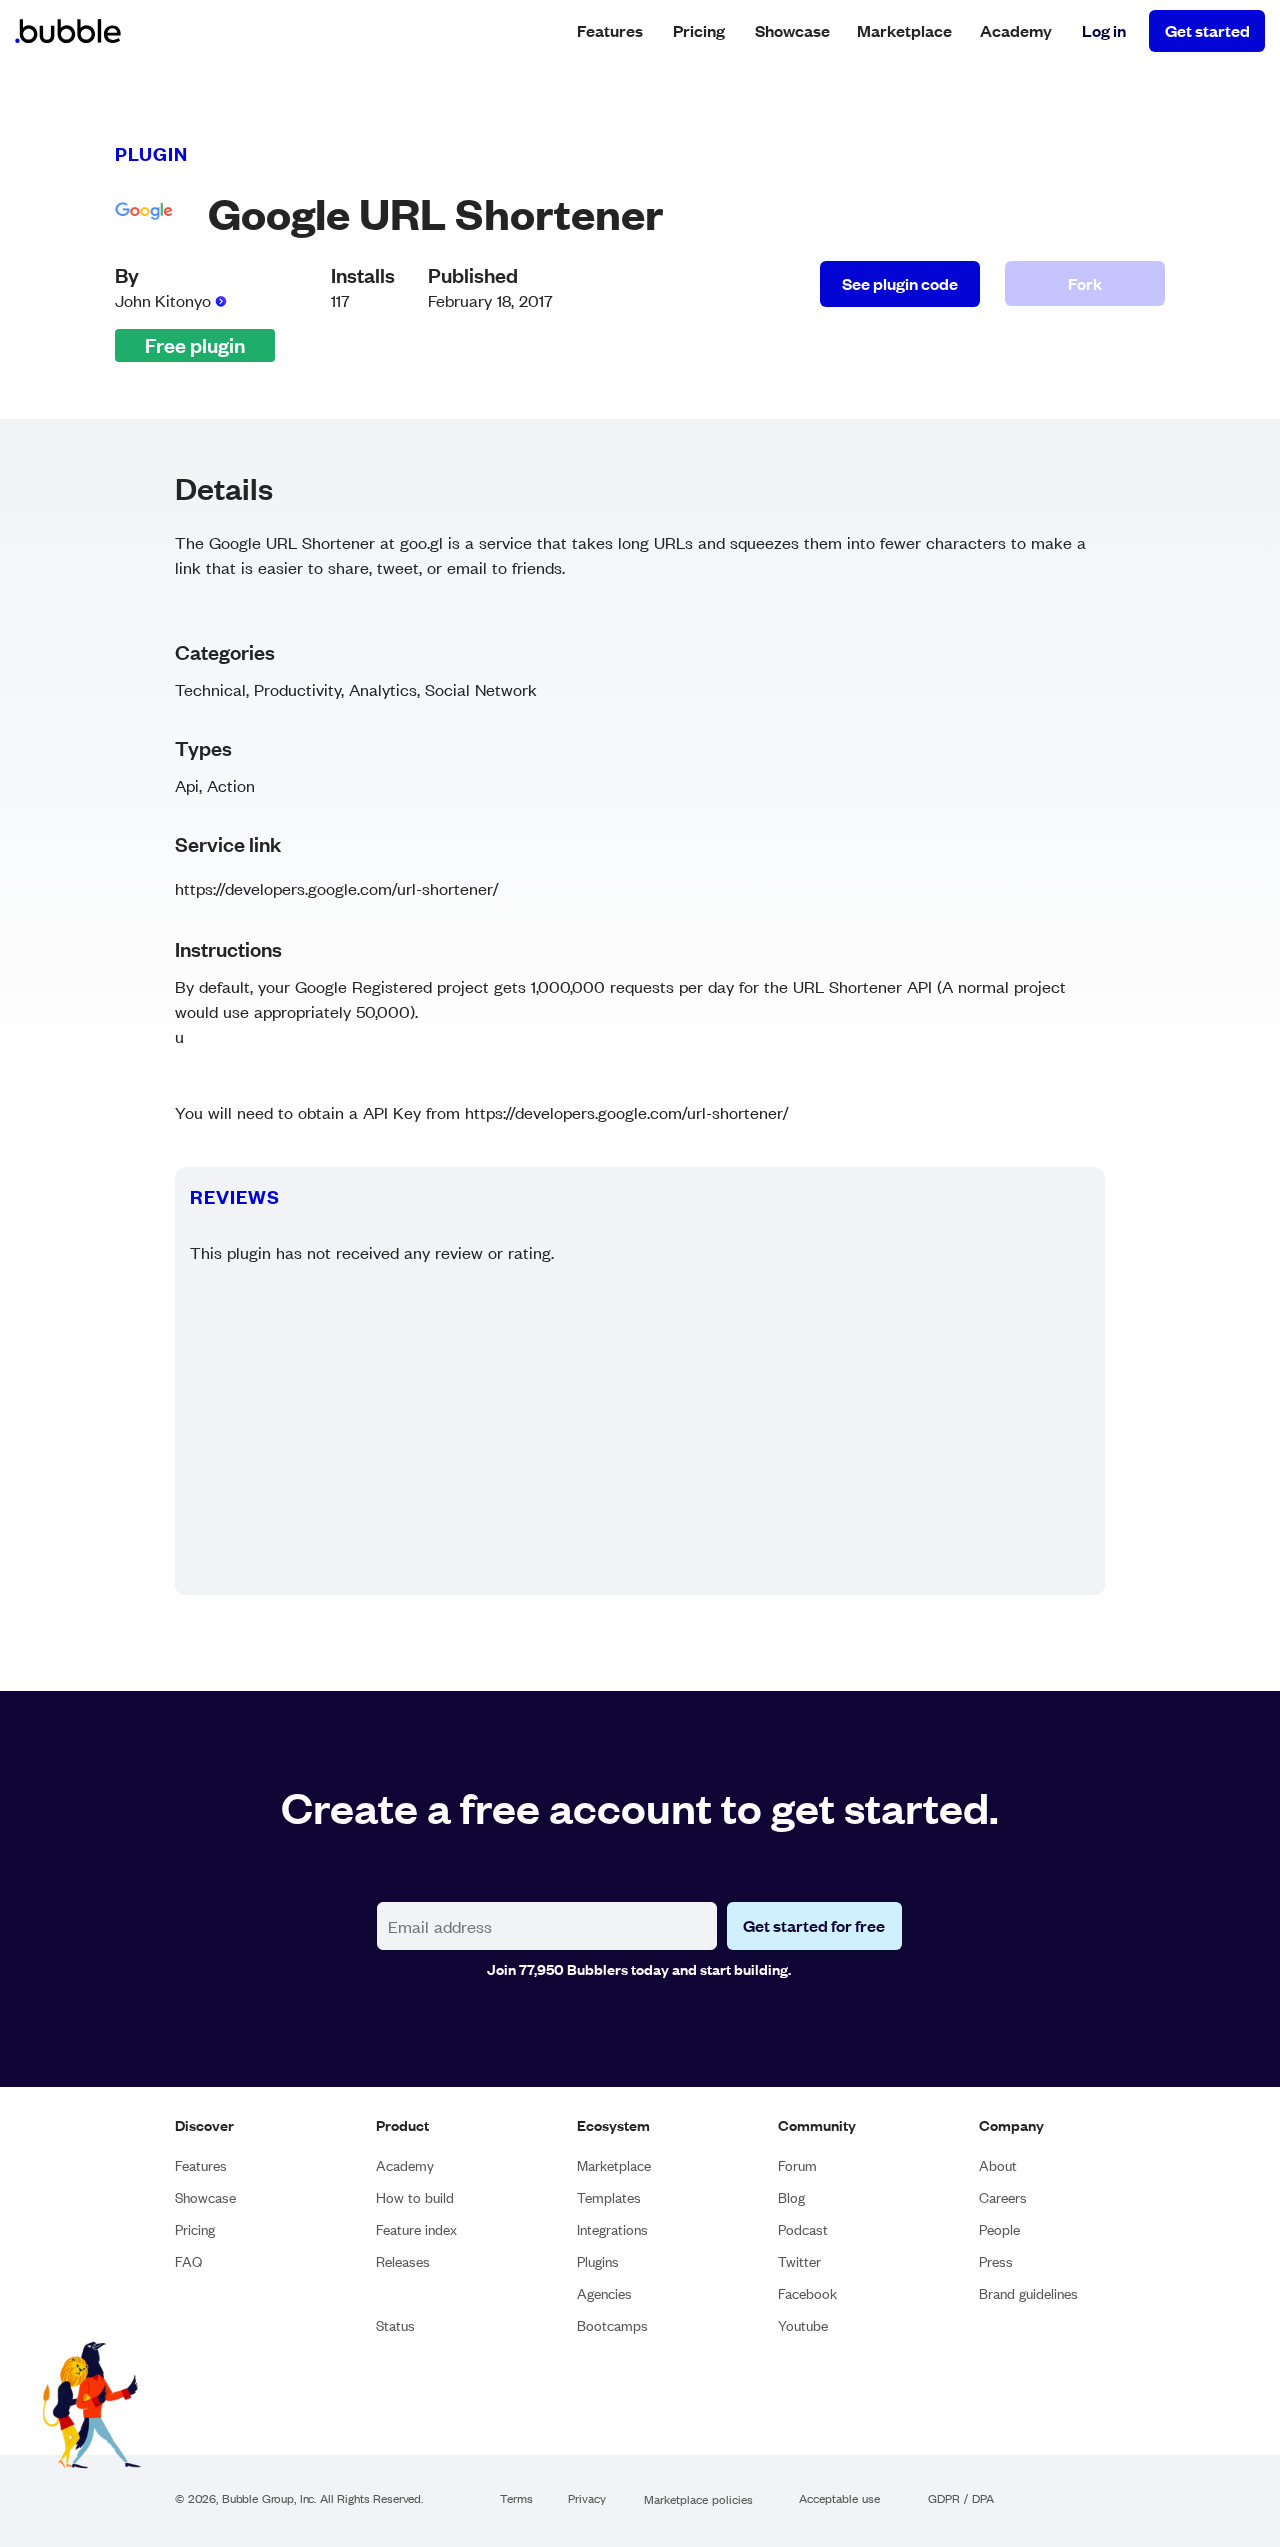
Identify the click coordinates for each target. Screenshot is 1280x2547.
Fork (1085, 283)
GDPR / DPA (961, 2499)
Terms (516, 2499)
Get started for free (814, 1925)
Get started (1207, 30)
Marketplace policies (698, 2500)
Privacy (587, 2499)
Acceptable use (839, 2499)
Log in (1104, 30)
